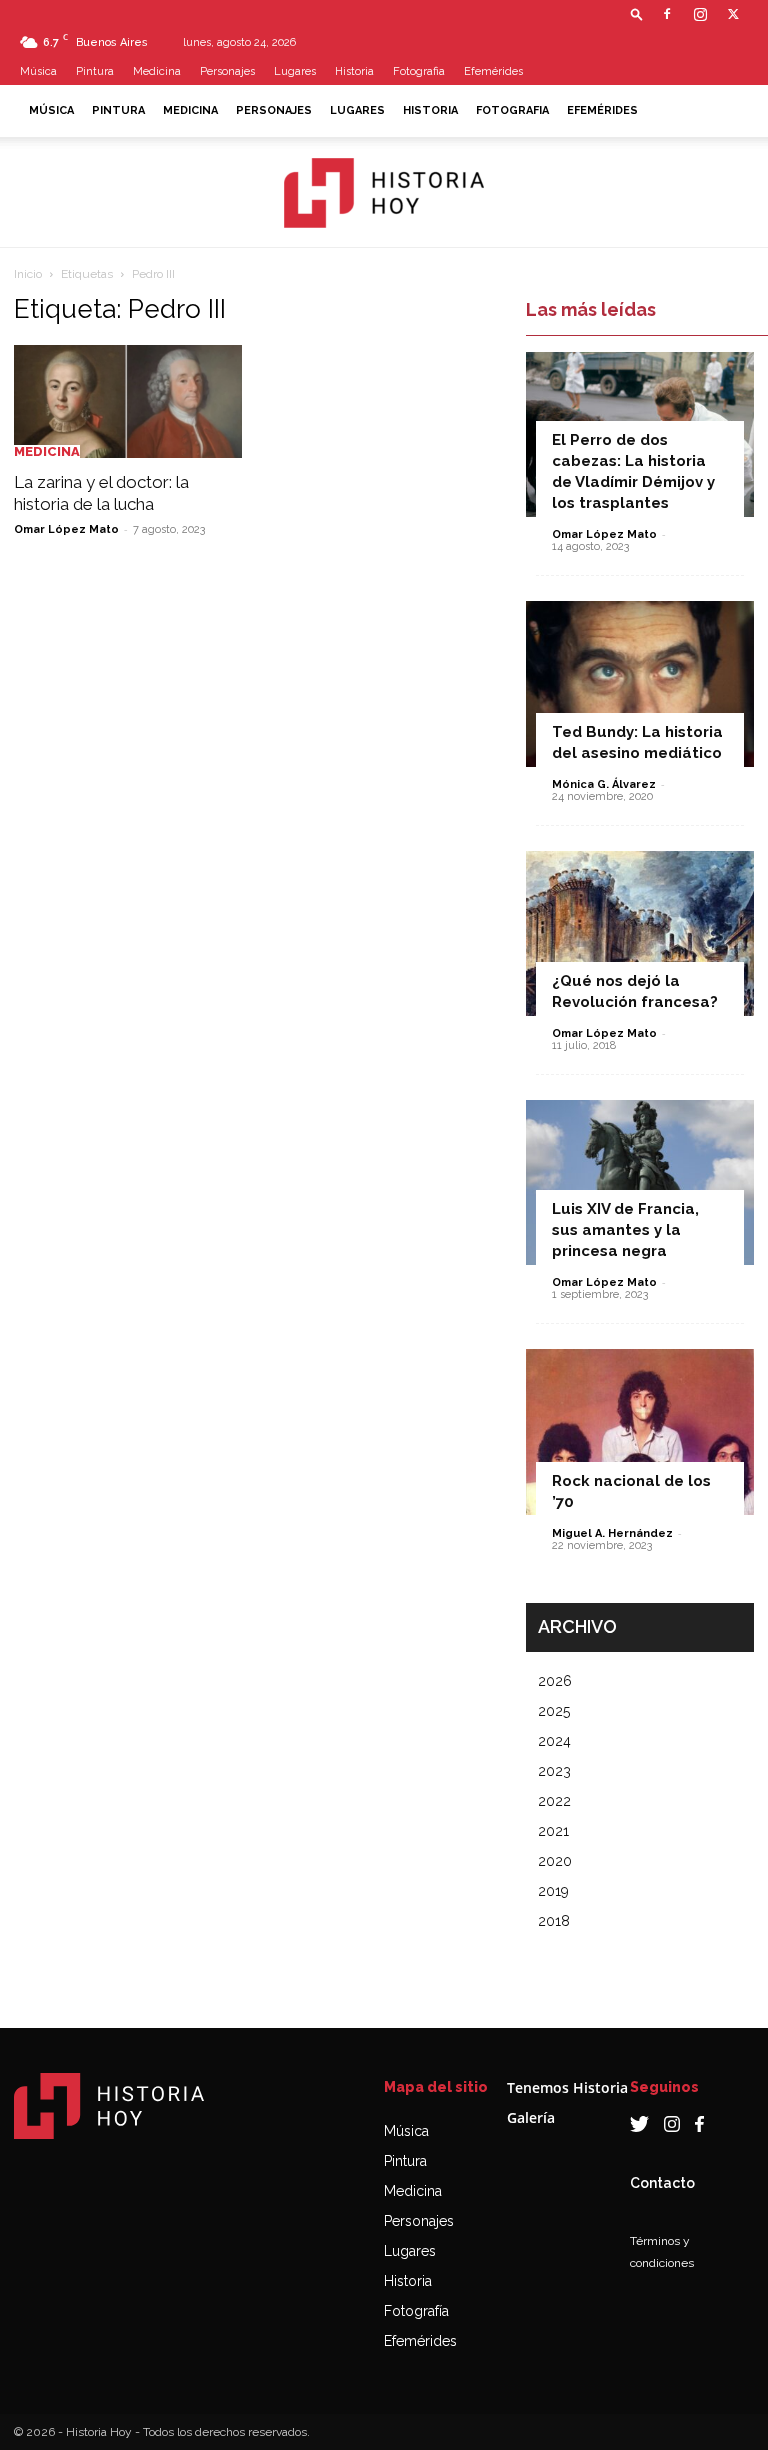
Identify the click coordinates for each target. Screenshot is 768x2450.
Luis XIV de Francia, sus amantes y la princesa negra (625, 1230)
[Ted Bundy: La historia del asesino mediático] (640, 683)
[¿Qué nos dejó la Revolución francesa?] (640, 933)
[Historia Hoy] (384, 193)
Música (38, 71)
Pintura (95, 71)
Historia (354, 71)
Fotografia (419, 71)
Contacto (662, 2183)
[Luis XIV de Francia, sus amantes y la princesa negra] (640, 1182)
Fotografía (416, 2311)
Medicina (157, 71)
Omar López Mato (66, 529)
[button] (637, 13)
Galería (531, 2117)
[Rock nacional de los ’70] (640, 1431)
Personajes (227, 71)
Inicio (28, 274)
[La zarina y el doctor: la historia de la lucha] (128, 401)
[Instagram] (700, 14)
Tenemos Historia (567, 2087)
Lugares (295, 71)
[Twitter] (733, 14)
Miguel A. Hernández (612, 1533)
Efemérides (493, 71)
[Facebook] (667, 14)
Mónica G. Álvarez (604, 784)
